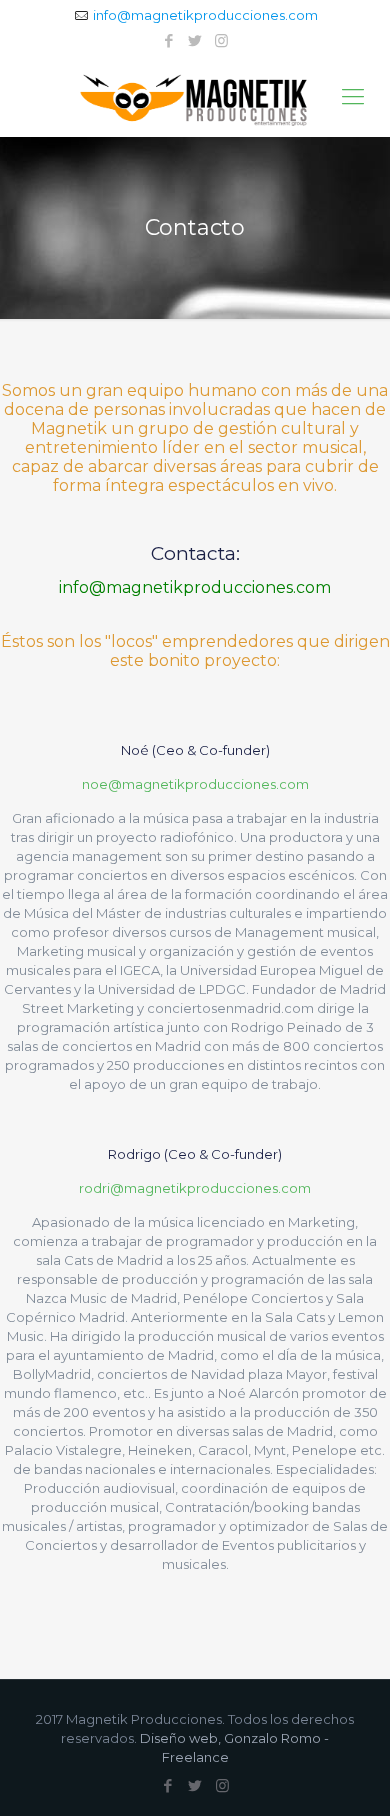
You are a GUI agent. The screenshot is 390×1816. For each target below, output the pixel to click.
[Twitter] (195, 40)
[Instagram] (221, 40)
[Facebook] (169, 40)
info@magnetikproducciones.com (205, 15)
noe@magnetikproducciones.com (195, 784)
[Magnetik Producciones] (195, 97)
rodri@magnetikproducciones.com (195, 1188)
